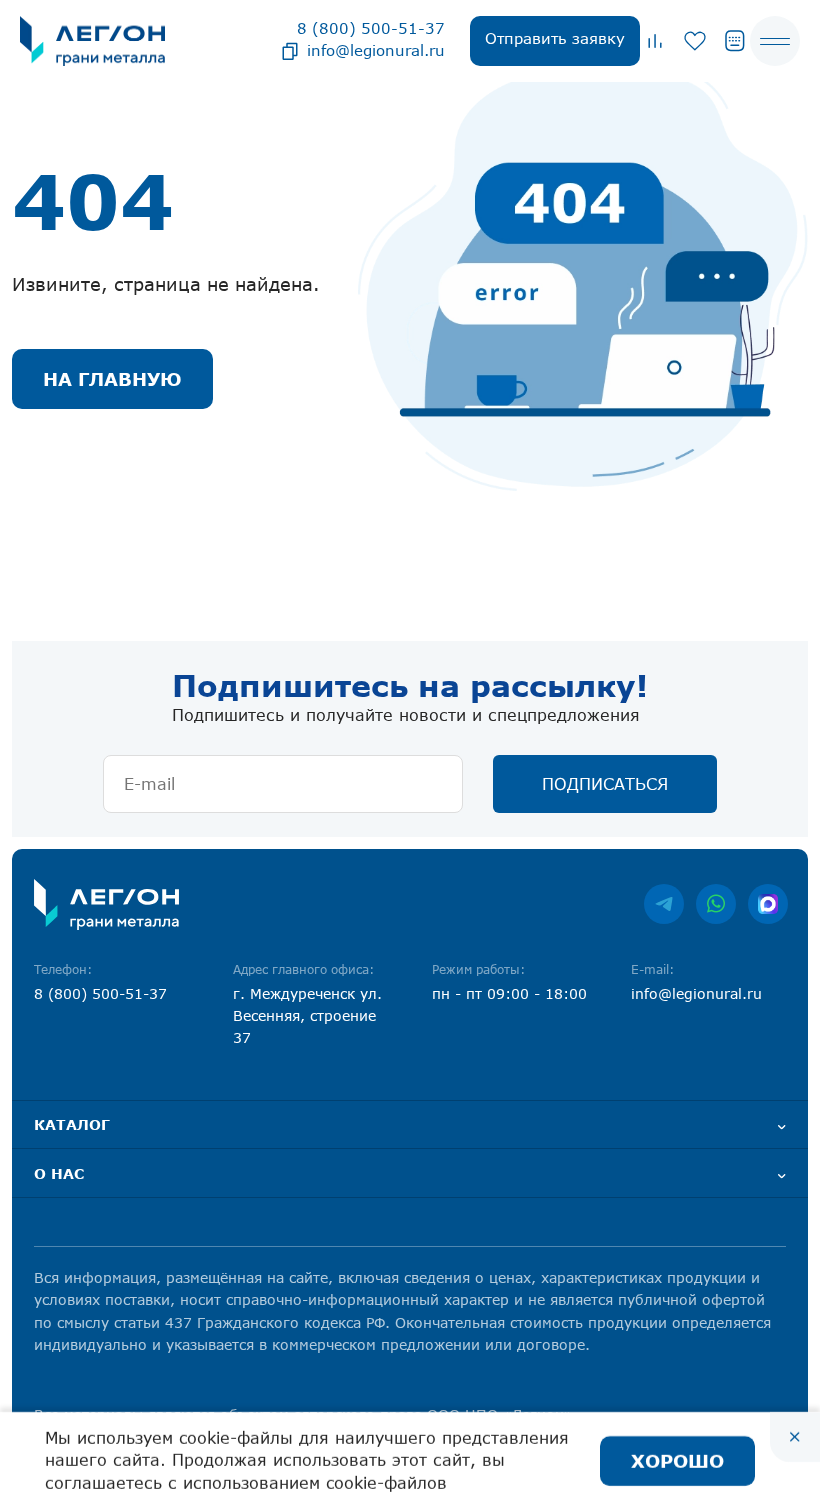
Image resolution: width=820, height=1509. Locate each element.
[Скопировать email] (290, 50)
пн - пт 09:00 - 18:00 (509, 993)
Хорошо (677, 1460)
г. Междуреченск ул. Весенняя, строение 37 (307, 1016)
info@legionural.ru (376, 50)
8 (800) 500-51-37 (371, 28)
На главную (112, 379)
